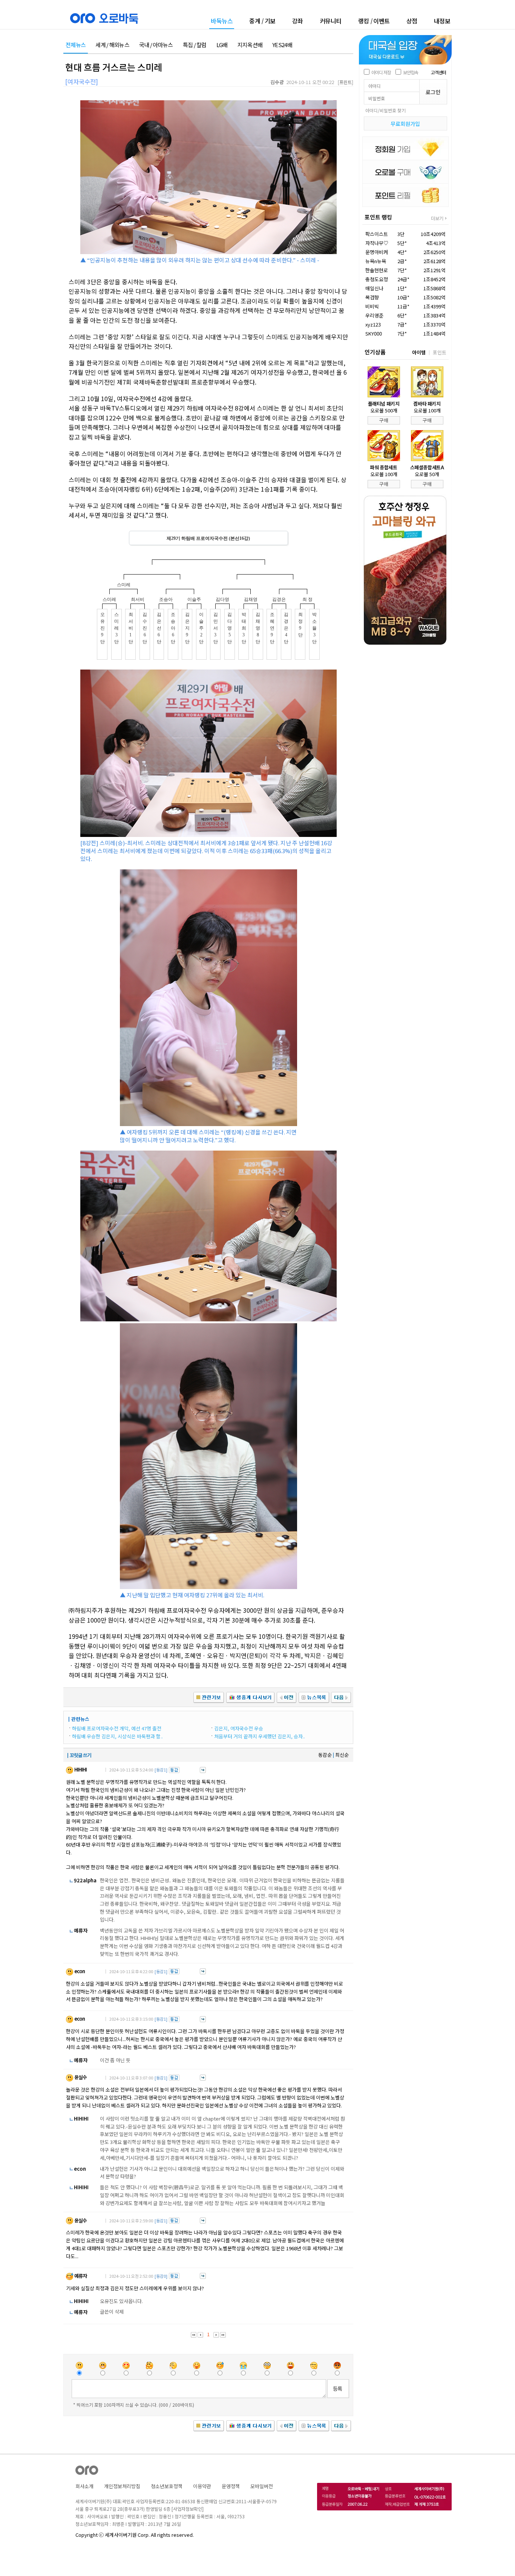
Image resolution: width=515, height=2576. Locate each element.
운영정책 (231, 2486)
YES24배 (282, 45)
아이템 (419, 352)
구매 (384, 420)
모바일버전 (262, 2486)
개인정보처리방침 (122, 2486)
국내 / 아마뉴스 (156, 45)
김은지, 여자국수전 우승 (239, 1728)
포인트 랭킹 (378, 217)
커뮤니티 (331, 21)
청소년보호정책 (167, 2486)
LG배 (222, 45)
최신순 (342, 1755)
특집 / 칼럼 (195, 45)
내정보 (442, 21)
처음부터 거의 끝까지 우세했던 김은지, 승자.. (260, 1736)
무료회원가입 (405, 124)
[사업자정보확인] (188, 2509)
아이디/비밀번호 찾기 (385, 110)
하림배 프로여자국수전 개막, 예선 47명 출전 (117, 1728)
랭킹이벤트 (374, 21)
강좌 (298, 21)
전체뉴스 (76, 45)
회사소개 (84, 2486)
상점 (412, 21)
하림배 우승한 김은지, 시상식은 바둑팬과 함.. (117, 1736)
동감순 (325, 1755)
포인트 (440, 352)
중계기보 (262, 21)
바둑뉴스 (222, 21)
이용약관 (202, 2486)
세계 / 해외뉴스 (112, 45)
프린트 (346, 82)
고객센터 (438, 72)
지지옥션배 (250, 45)
